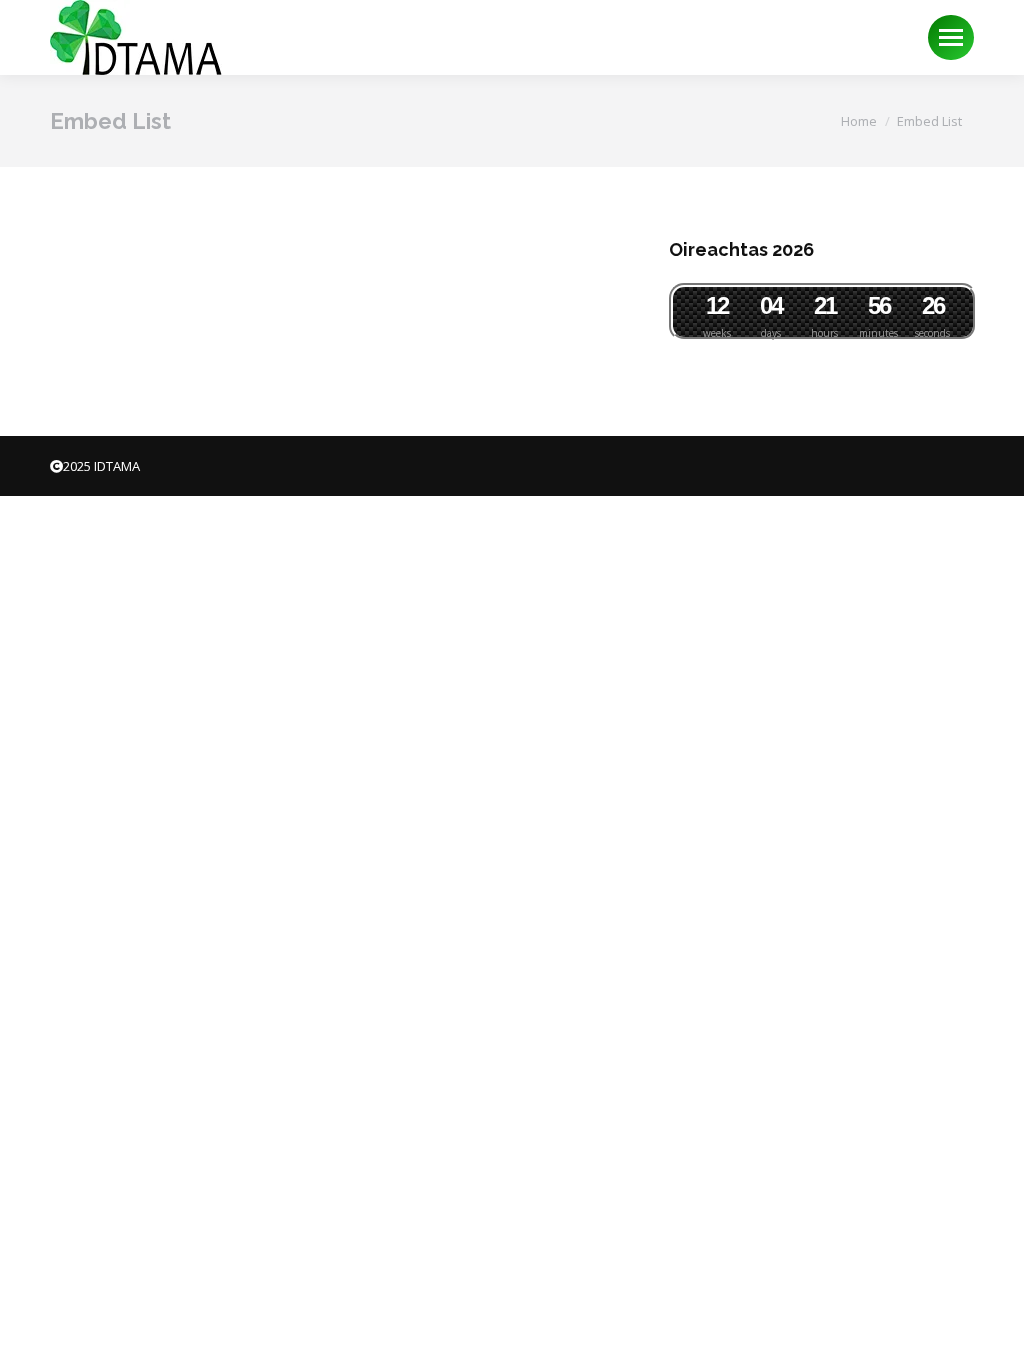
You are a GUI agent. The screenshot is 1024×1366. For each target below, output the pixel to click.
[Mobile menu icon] (951, 37)
